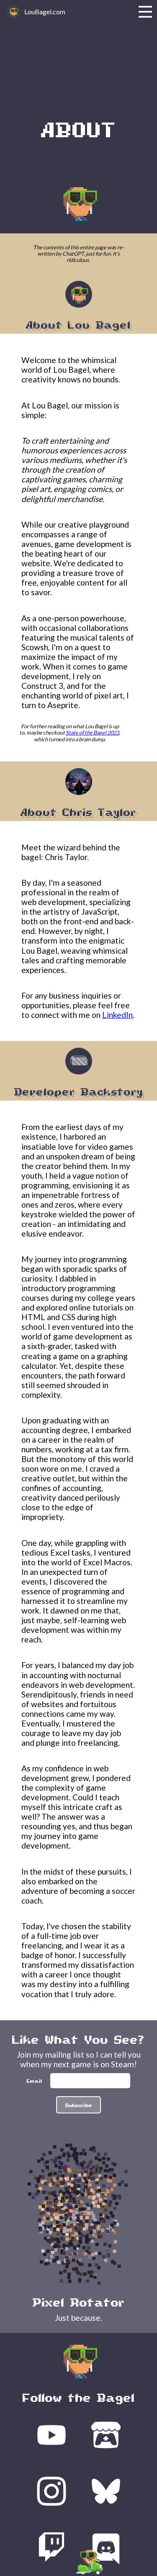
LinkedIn (117, 1015)
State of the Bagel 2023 (92, 732)
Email (35, 2080)
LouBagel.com (45, 12)
